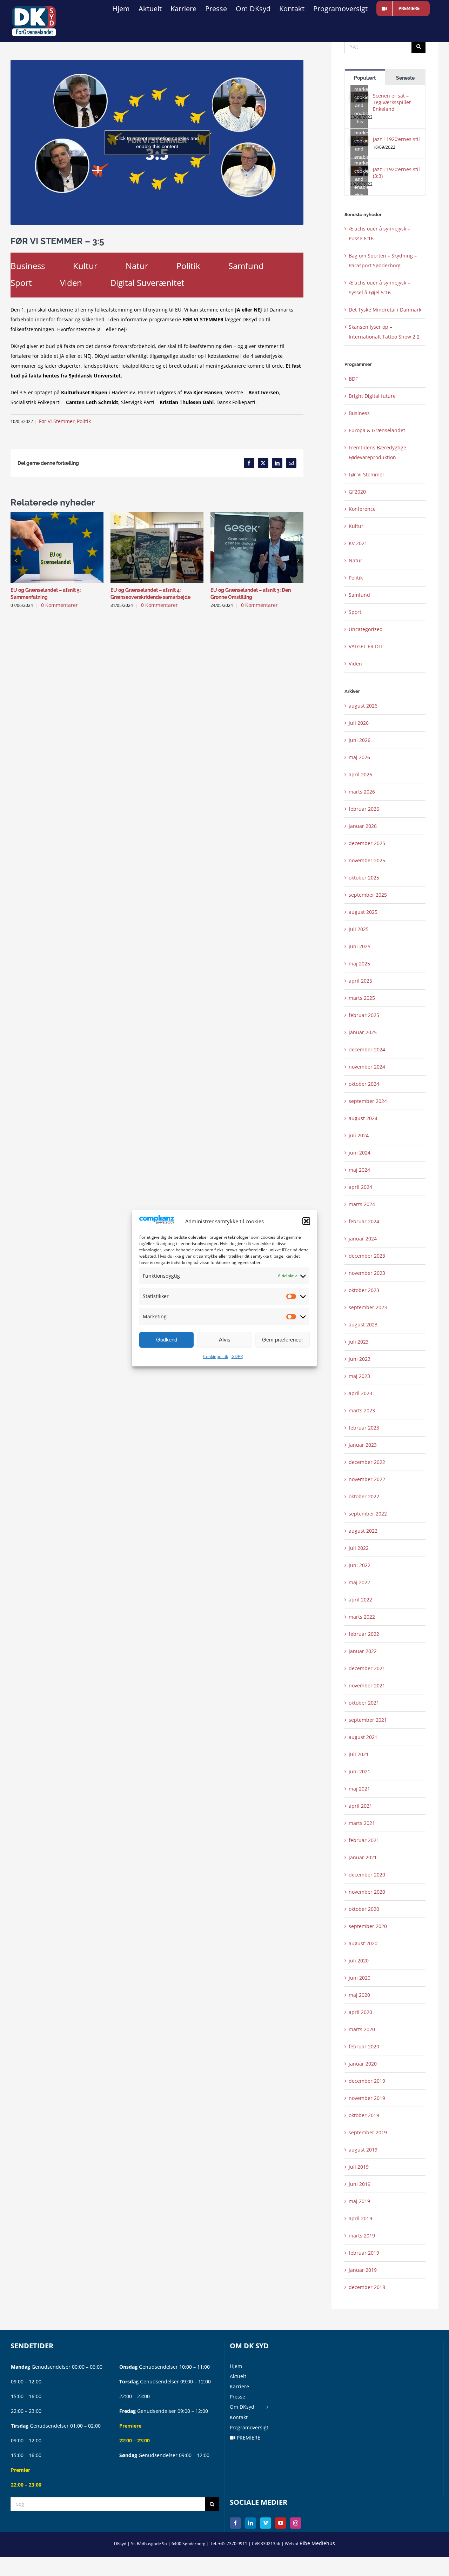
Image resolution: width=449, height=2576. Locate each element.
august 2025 (363, 912)
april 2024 (360, 1187)
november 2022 (367, 1479)
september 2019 (368, 2132)
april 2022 (360, 1600)
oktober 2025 (364, 878)
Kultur (85, 266)
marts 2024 (362, 1204)
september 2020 (368, 1926)
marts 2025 (362, 998)
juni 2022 (360, 1565)
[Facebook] (235, 2523)
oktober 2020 (364, 1909)
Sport (21, 283)
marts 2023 (362, 1410)
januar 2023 (363, 1445)
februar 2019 (364, 2253)
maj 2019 (359, 2201)
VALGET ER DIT (366, 646)
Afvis (225, 1340)
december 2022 (367, 1462)
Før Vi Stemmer (57, 421)
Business (28, 266)
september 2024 (368, 1101)
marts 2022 (362, 1617)
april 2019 (360, 2218)
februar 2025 (364, 1015)
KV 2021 (358, 543)
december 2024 (367, 1049)
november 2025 (367, 860)
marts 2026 (362, 792)
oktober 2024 (364, 1084)
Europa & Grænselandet (377, 430)
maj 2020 (359, 1995)
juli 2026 (359, 723)
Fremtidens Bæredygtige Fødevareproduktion (377, 452)
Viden (71, 283)
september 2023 (368, 1307)
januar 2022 (363, 1651)
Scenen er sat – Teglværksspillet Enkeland (392, 102)
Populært (365, 78)
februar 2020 (364, 2046)
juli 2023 (359, 1342)
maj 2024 (359, 1170)
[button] (306, 1221)
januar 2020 (363, 2064)
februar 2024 (364, 1221)
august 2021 (363, 1737)
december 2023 (367, 1256)
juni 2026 (360, 740)
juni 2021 (360, 1771)
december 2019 (367, 2081)
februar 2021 (364, 1840)
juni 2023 (360, 1359)
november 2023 (367, 1273)
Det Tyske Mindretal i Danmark (385, 310)
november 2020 (367, 1892)
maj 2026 (359, 757)
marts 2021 (362, 1823)
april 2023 (360, 1393)
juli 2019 (359, 2167)
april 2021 (360, 1806)
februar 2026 (364, 809)
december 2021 (367, 1668)
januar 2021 (363, 1857)
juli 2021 (359, 1754)
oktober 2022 (364, 1496)
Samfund (246, 266)
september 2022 (368, 1514)
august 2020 (363, 1943)
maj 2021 (359, 1789)
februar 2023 (364, 1428)
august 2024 (363, 1118)
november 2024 (367, 1067)
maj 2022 (359, 1582)
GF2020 (357, 492)
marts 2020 (362, 2029)
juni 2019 (360, 2184)
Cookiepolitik (216, 1356)
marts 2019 (362, 2236)
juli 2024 (359, 1135)
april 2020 (360, 2012)
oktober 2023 (364, 1290)
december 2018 (367, 2287)
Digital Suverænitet (147, 283)
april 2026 (360, 774)
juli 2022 (359, 1548)
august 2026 (363, 706)
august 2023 (363, 1324)
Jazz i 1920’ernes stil (396, 139)
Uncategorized (366, 629)
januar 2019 (363, 2270)
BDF (353, 379)
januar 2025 (363, 1032)
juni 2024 (360, 1153)
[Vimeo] (266, 2523)
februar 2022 (364, 1634)
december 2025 (367, 843)
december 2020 (367, 1875)
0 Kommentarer (59, 605)
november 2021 (367, 1685)
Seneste (405, 78)
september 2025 (368, 895)
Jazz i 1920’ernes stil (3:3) (396, 173)
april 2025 (360, 981)
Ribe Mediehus (317, 2543)
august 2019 (363, 2150)
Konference (362, 509)
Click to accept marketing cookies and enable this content (157, 142)
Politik (188, 266)
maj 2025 (359, 964)
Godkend (167, 1340)
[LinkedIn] (250, 2523)
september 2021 (368, 1720)
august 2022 (363, 1531)
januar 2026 (363, 826)
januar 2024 (363, 1239)
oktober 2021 (364, 1703)
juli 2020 (359, 1961)
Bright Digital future (372, 396)
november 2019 (367, 2098)
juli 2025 (359, 929)
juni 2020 (360, 1978)
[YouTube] (281, 2523)
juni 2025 (360, 946)
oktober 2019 (364, 2115)
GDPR (237, 1356)
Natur (137, 266)
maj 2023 (359, 1376)
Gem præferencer (283, 1340)
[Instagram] (296, 2523)
